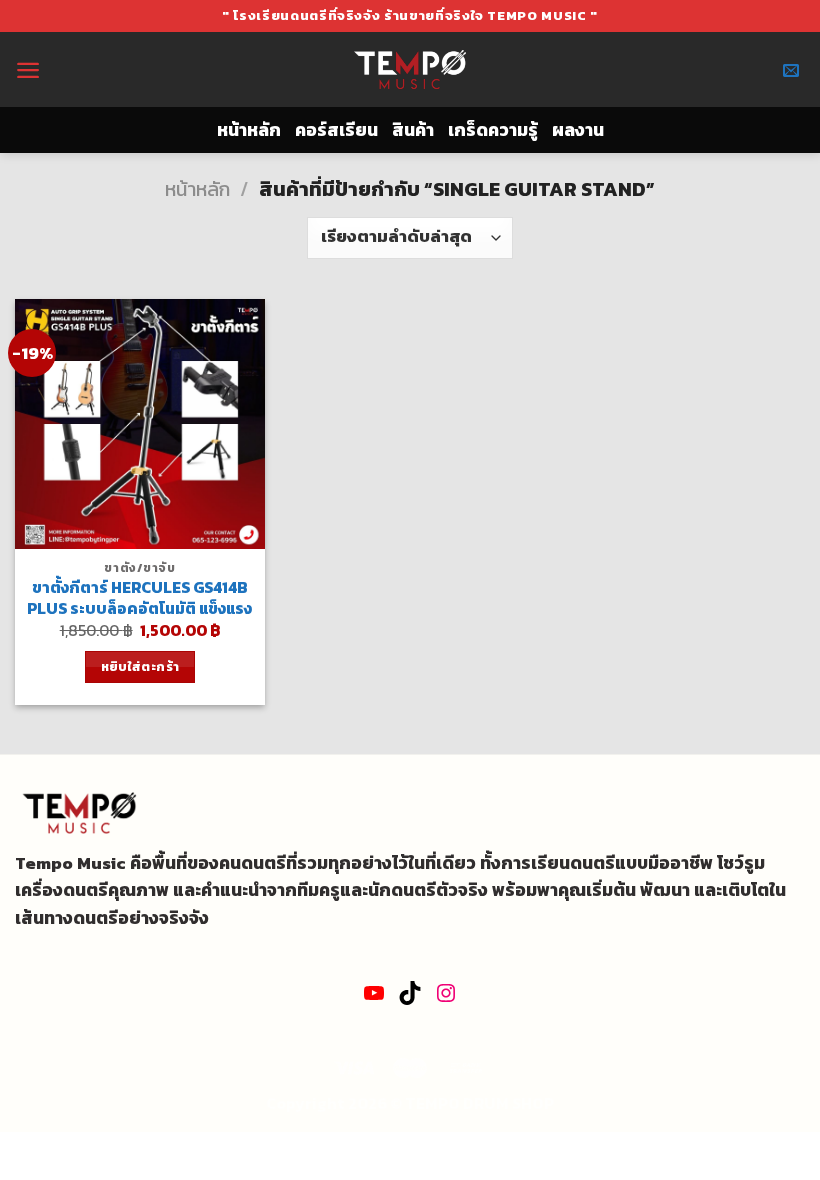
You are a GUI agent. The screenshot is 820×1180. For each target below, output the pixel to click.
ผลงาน (578, 130)
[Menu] (28, 70)
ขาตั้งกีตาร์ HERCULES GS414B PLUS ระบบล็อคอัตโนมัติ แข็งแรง (139, 598)
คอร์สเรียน (336, 130)
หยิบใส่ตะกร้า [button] (140, 666)
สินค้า (413, 130)
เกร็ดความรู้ (493, 130)
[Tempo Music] (410, 70)
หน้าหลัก (249, 130)
